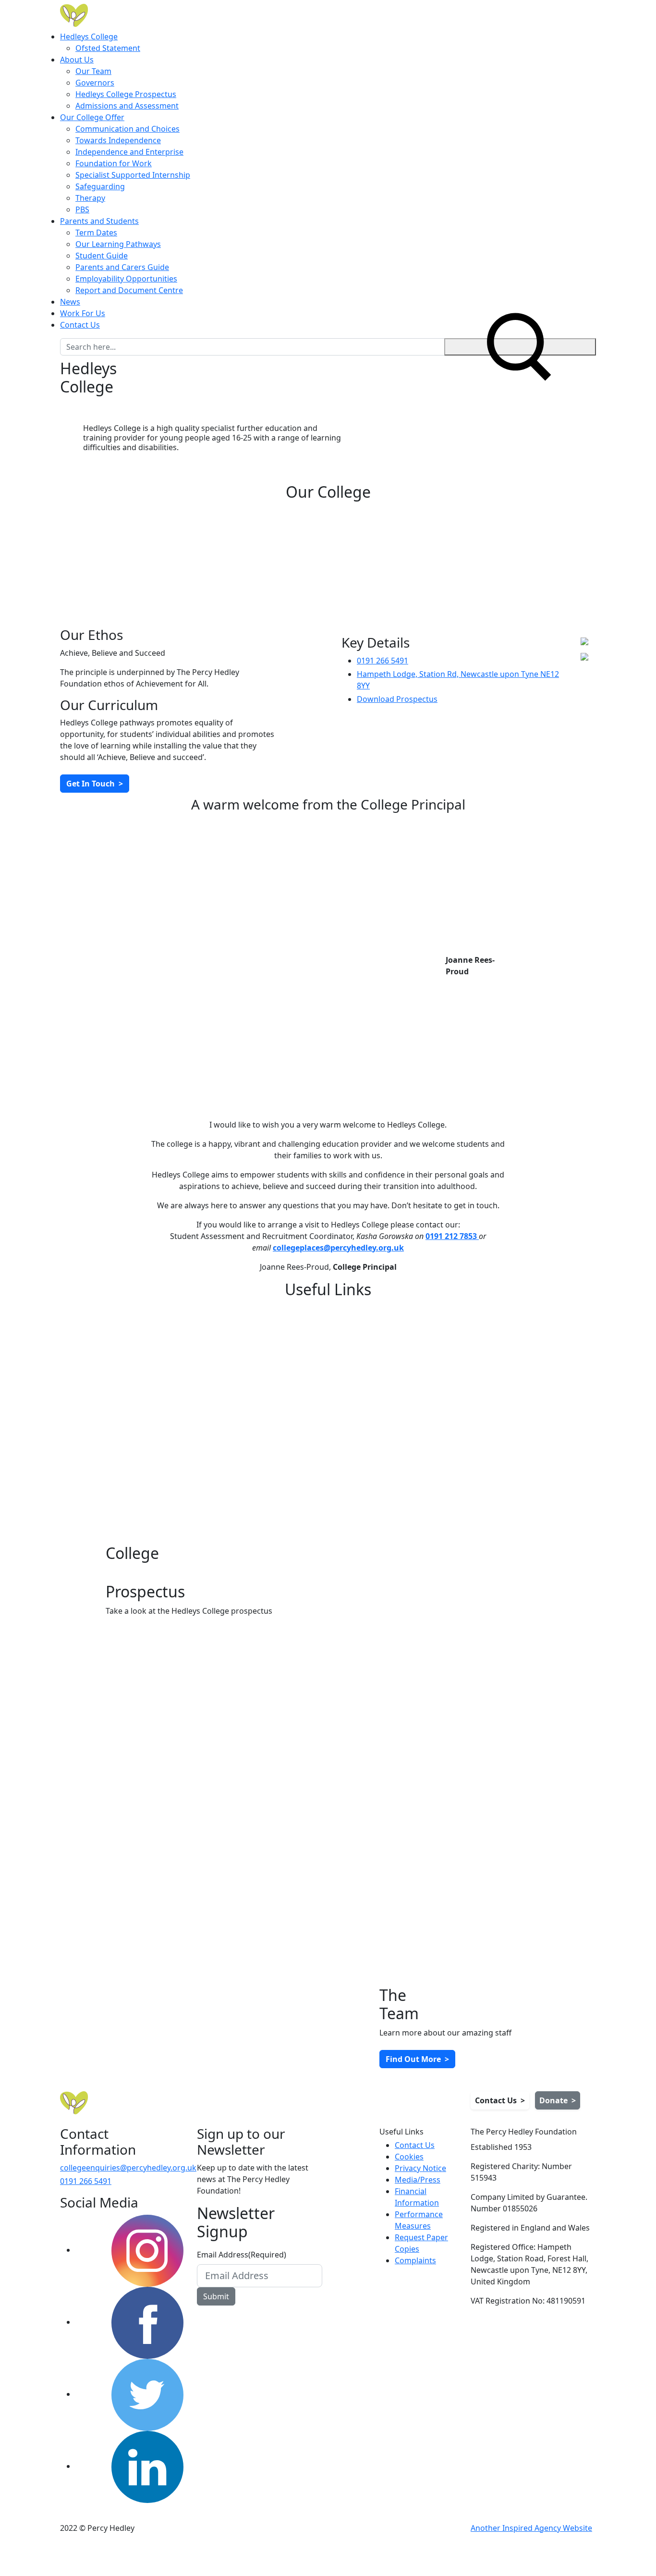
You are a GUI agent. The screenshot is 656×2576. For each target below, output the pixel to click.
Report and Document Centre (129, 290)
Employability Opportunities (126, 279)
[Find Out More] (191, 1386)
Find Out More (417, 2059)
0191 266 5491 (383, 661)
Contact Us (80, 325)
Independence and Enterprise (129, 152)
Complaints (415, 2260)
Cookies (409, 2157)
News (70, 302)
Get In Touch (95, 784)
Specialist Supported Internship (133, 175)
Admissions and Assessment (127, 106)
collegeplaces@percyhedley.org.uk (338, 1248)
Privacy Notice (420, 2168)
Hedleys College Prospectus (126, 94)
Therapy (90, 198)
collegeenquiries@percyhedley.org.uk (128, 2168)
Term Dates (96, 233)
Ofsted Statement (108, 48)
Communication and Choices (128, 129)
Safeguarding (100, 186)
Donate (558, 2100)
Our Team (93, 71)
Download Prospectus (397, 699)
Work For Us (83, 313)
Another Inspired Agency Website (531, 2528)
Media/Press (418, 2180)
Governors (95, 83)
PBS (82, 209)
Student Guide (102, 256)
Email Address (242, 2255)
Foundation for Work (114, 163)
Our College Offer (92, 117)
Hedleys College (89, 37)
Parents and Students (99, 221)
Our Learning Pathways (118, 244)
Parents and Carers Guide (122, 267)
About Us (77, 60)
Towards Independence (118, 140)
